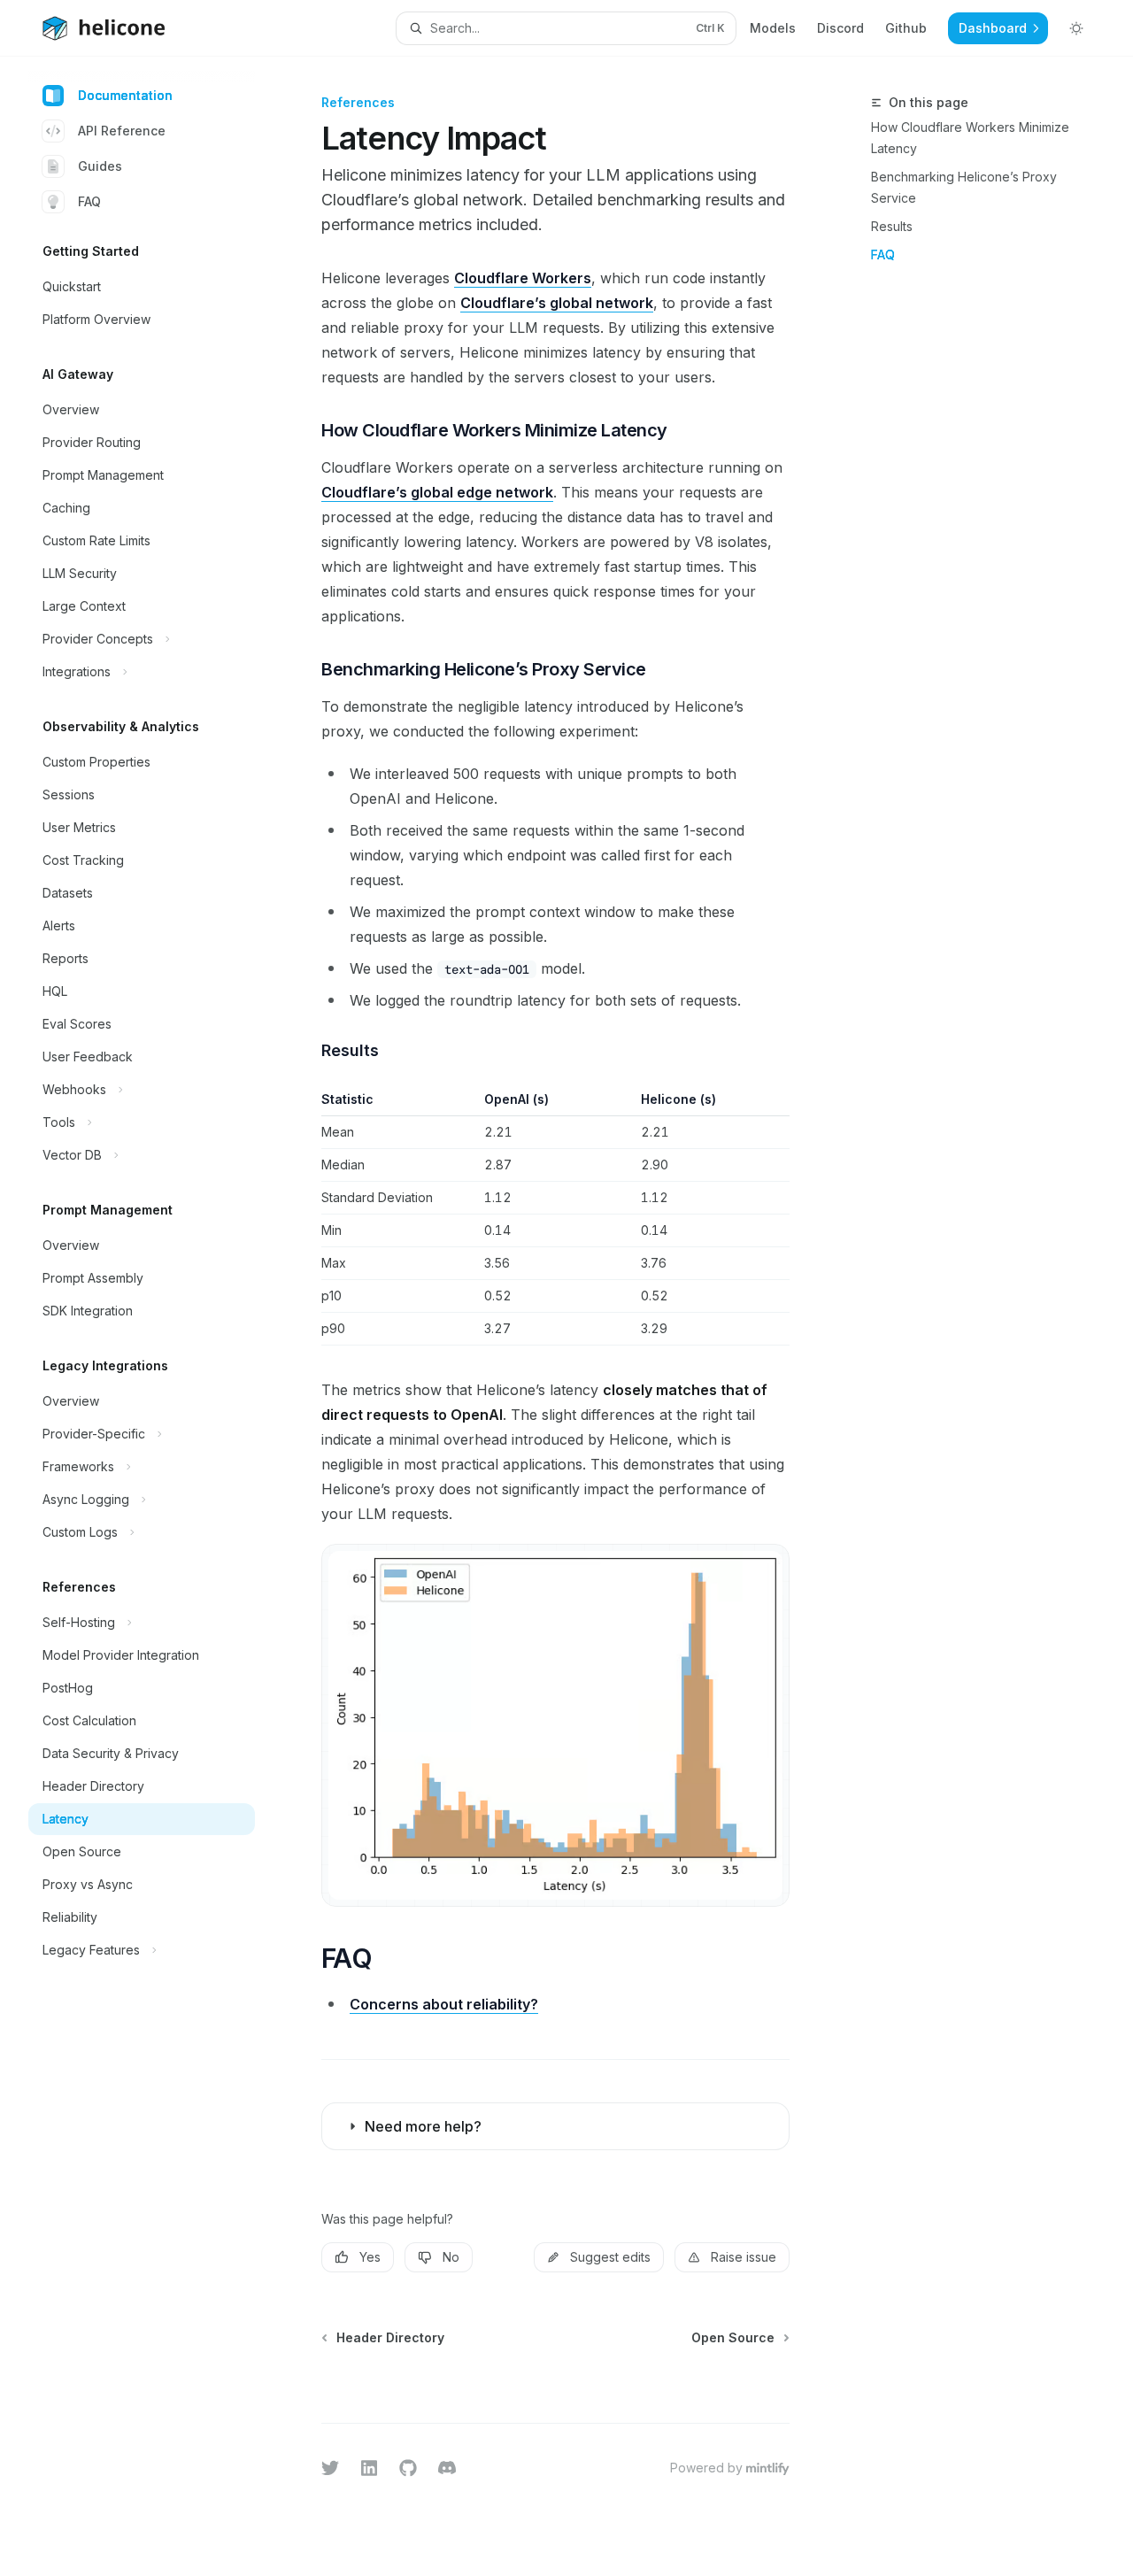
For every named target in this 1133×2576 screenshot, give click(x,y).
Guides (100, 166)
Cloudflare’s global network (557, 303)
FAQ (89, 201)
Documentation (125, 95)
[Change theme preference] (1076, 28)
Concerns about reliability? (444, 2004)
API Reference (122, 131)
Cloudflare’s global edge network (437, 492)
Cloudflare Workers (523, 278)
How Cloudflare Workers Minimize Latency (970, 138)
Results (892, 226)
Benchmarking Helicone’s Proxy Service (964, 187)
